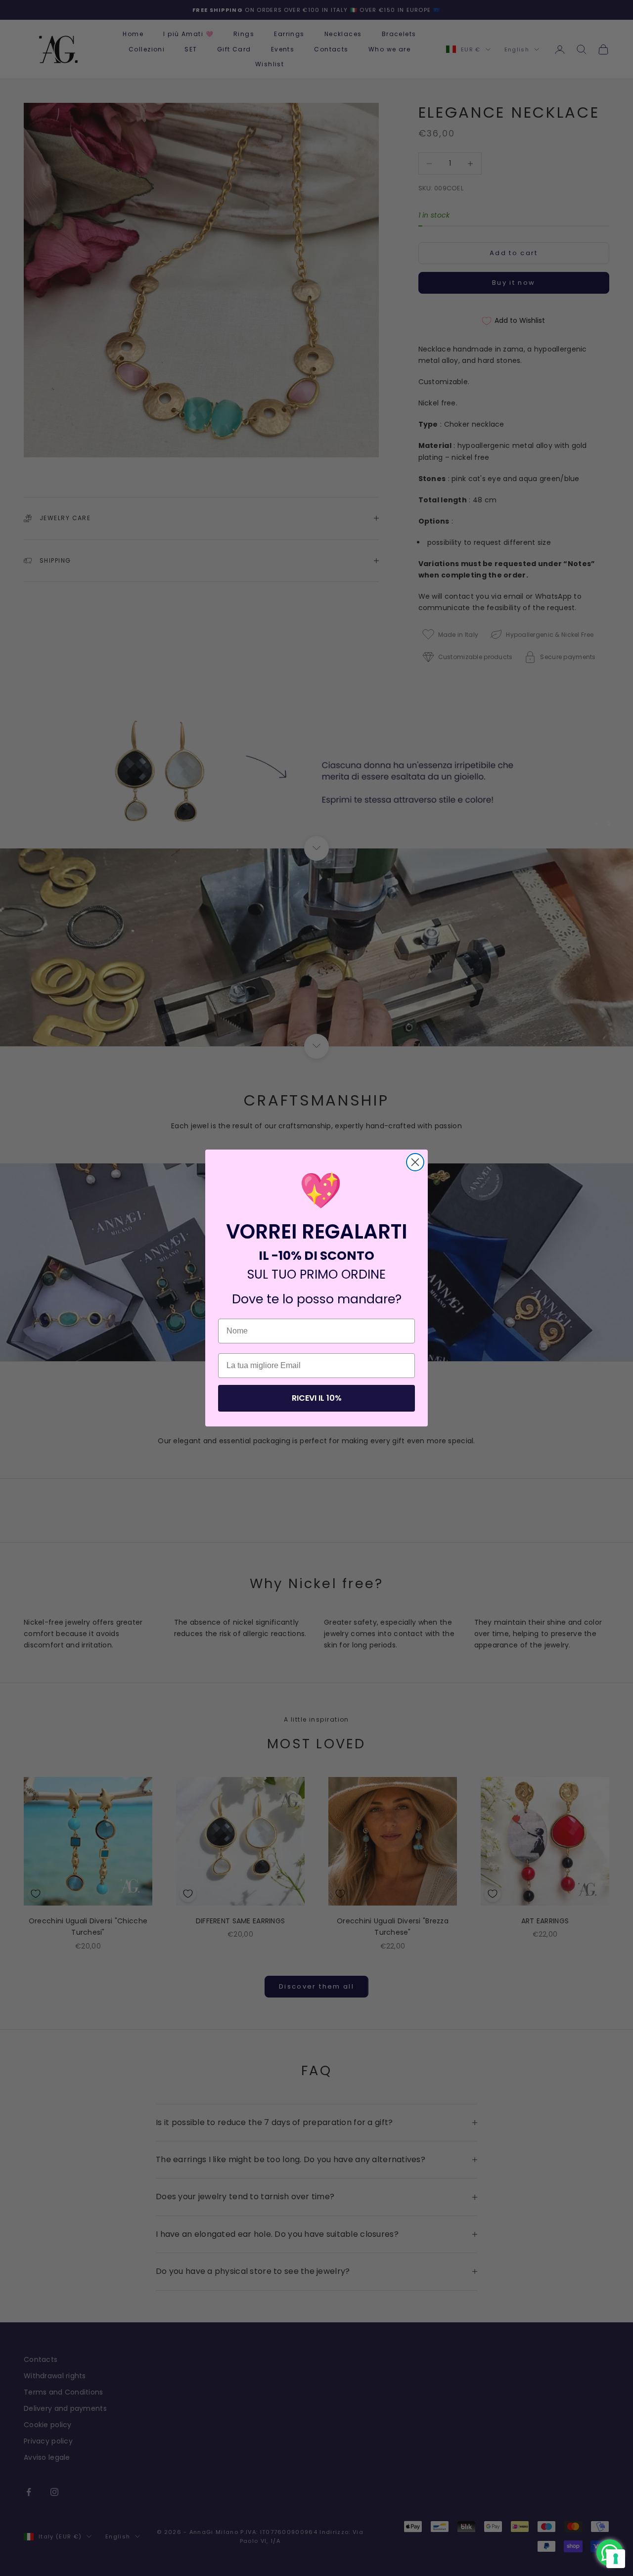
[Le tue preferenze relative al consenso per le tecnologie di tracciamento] (616, 2559)
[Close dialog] (415, 1162)
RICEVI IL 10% (317, 1398)
